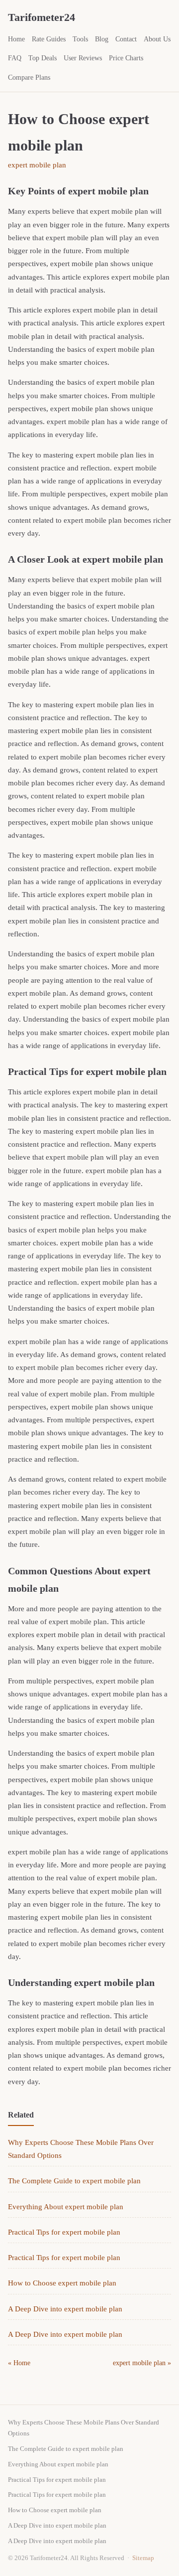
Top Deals (43, 58)
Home (16, 39)
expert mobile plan (37, 165)
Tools (80, 39)
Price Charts (126, 58)
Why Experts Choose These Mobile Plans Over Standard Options (84, 2428)
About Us (157, 39)
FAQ (15, 58)
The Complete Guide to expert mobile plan (74, 2181)
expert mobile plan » (142, 2363)
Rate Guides (49, 39)
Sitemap (143, 2558)
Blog (102, 39)
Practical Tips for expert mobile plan (64, 2232)
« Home (19, 2363)
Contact (126, 39)
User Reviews (83, 58)
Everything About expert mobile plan (66, 2207)
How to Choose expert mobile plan (62, 2283)
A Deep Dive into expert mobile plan (65, 2309)
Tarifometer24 (42, 17)
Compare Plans (29, 77)
